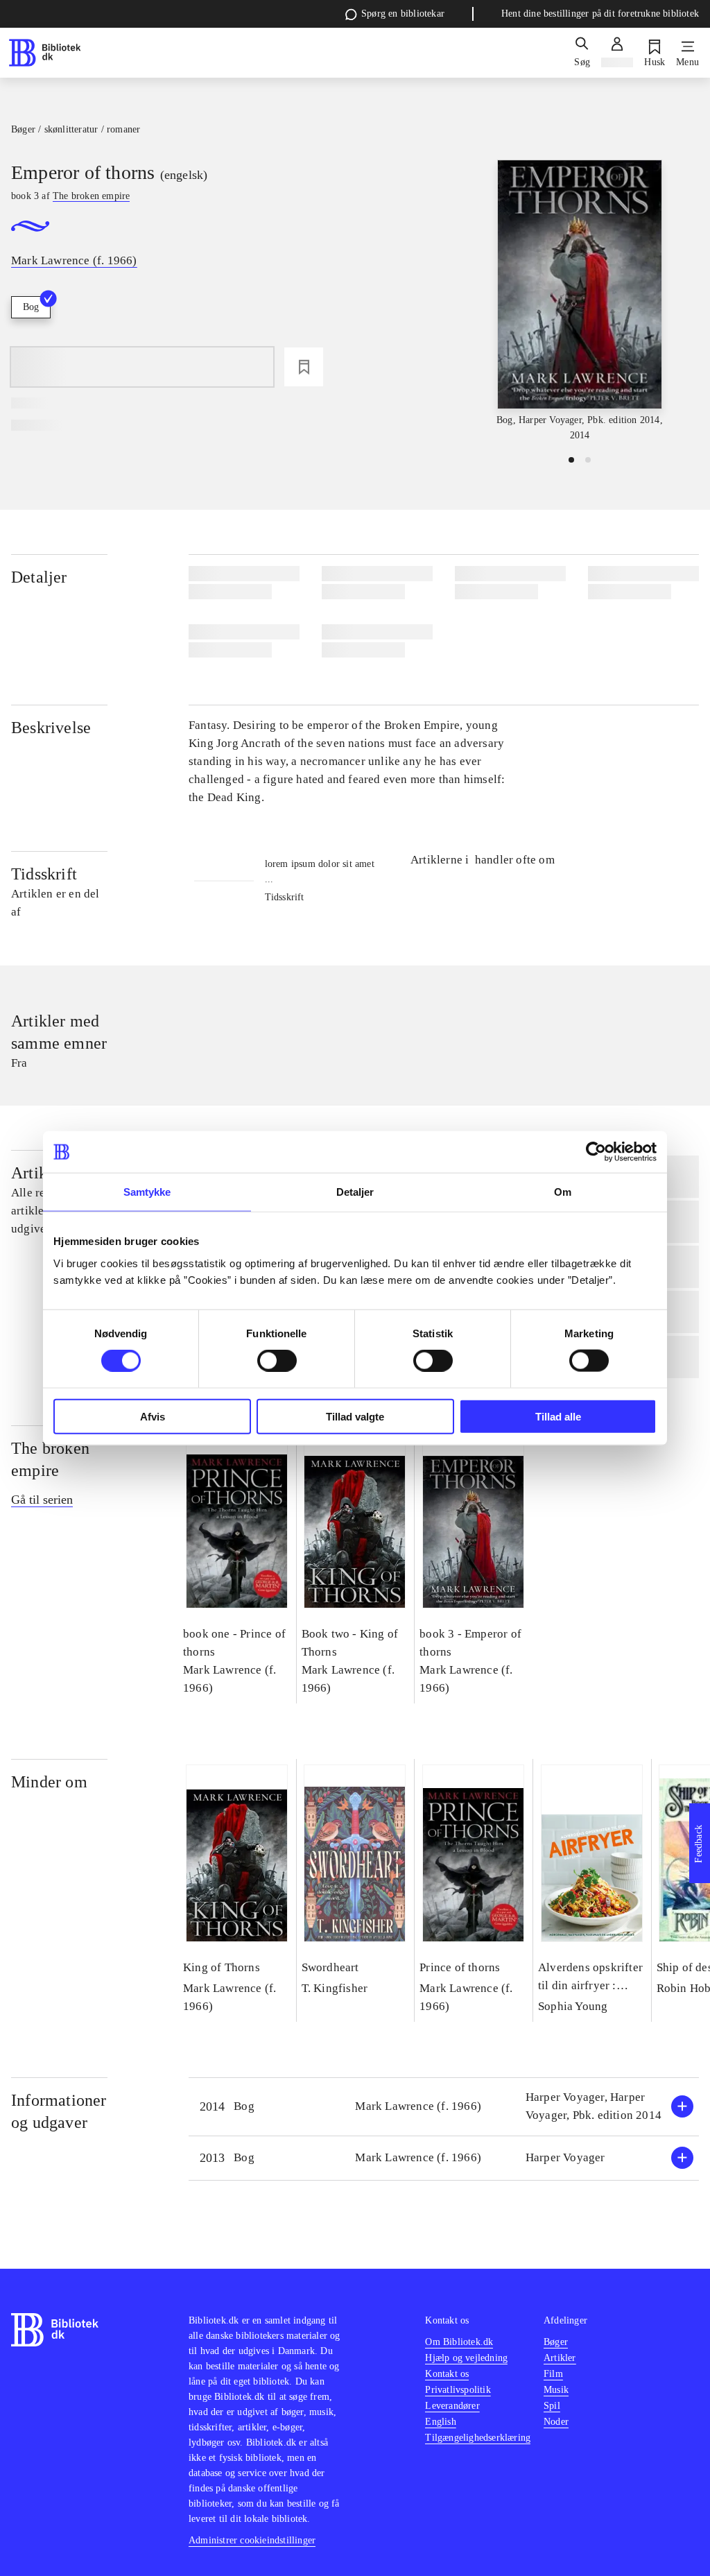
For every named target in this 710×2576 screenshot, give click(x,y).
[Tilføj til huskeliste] (304, 367)
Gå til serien (42, 1500)
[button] (444, 2107)
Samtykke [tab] (147, 1192)
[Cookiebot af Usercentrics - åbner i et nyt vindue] (596, 1152)
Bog (31, 307)
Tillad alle (558, 1416)
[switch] (277, 1361)
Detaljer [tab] (355, 1192)
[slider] (580, 301)
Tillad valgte (355, 1416)
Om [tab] (563, 1192)
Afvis (153, 1416)
